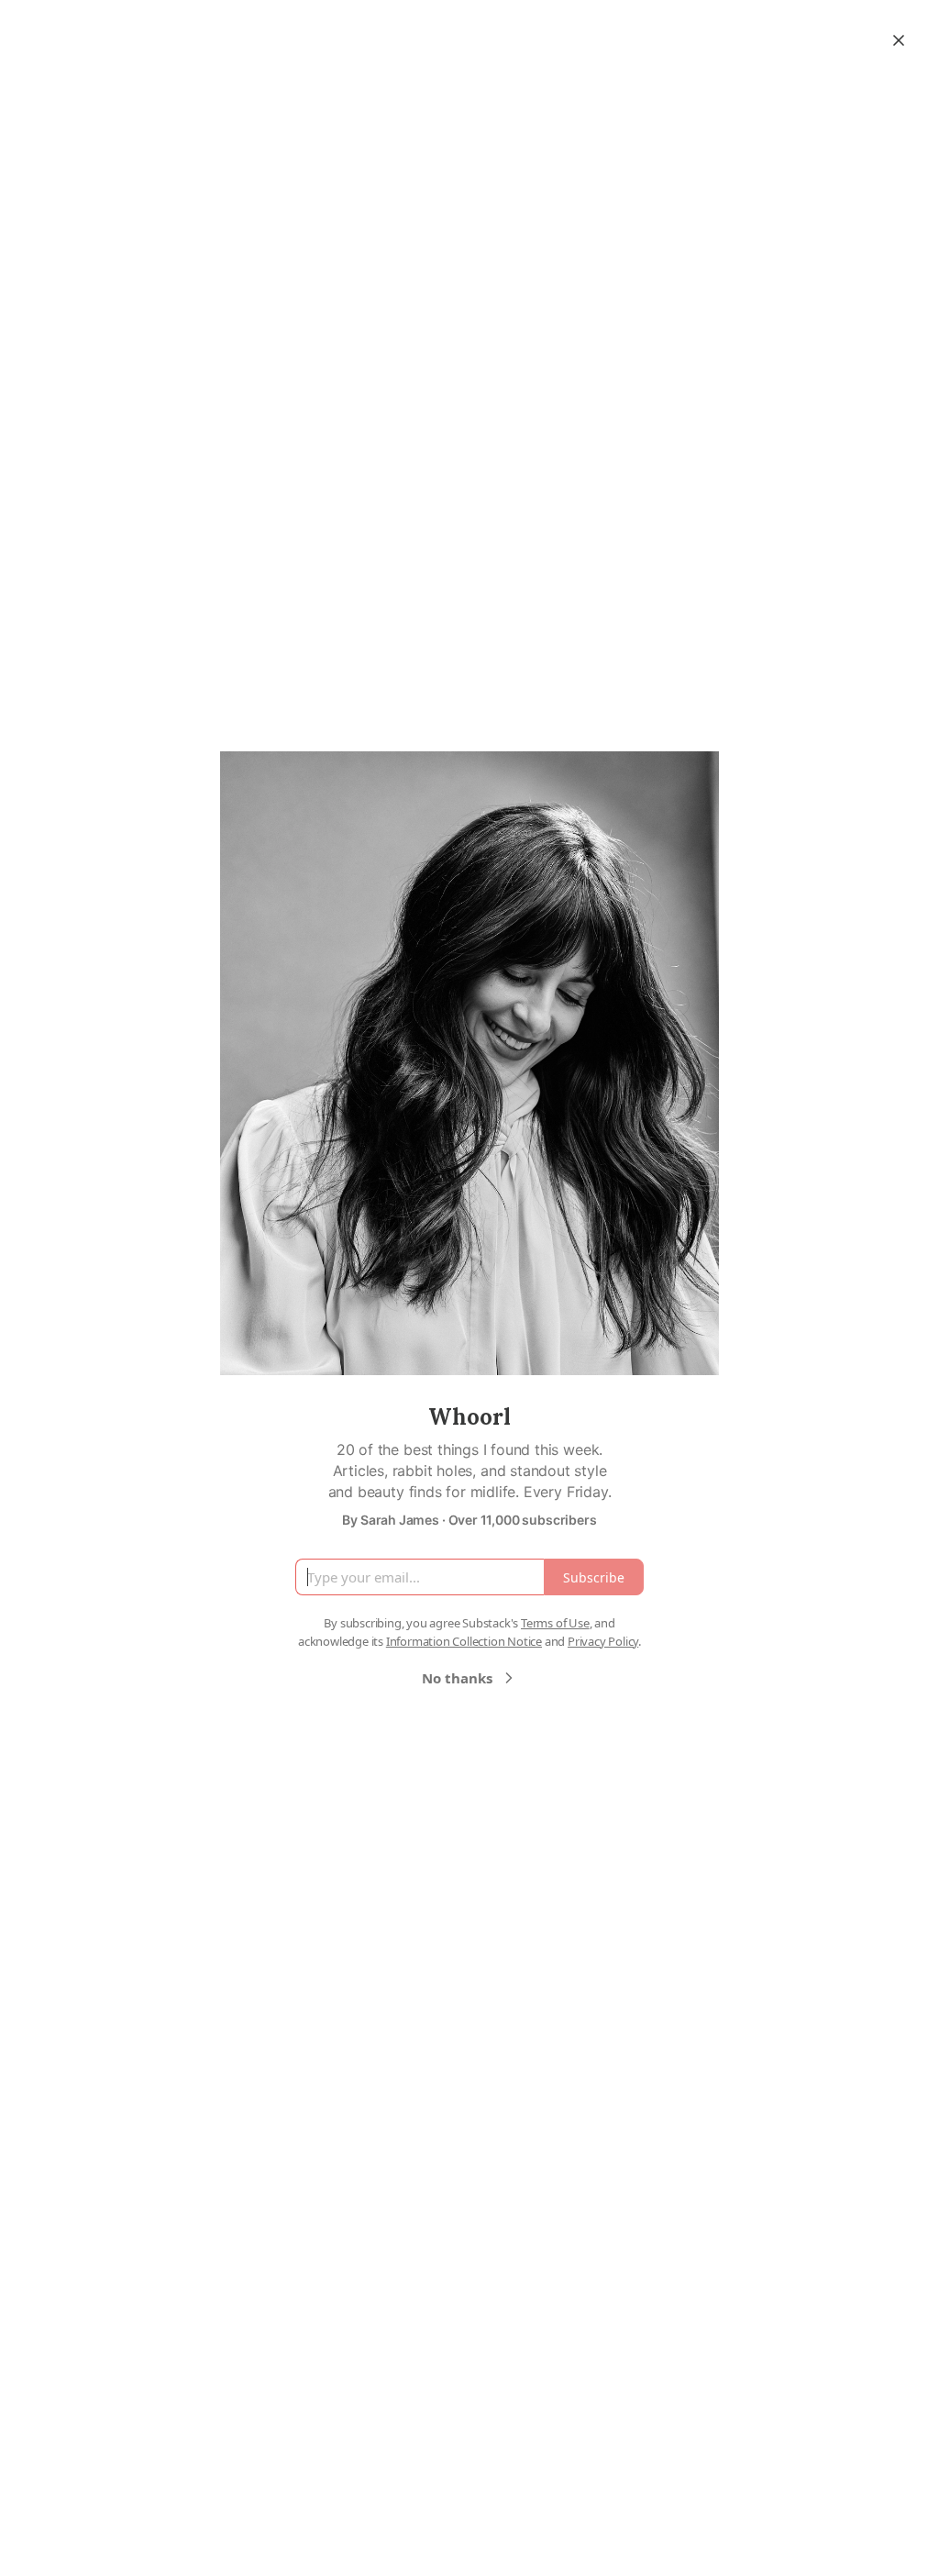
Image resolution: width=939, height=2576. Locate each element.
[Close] (899, 40)
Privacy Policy (603, 1641)
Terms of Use (555, 1623)
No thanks (457, 1678)
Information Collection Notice (464, 1641)
